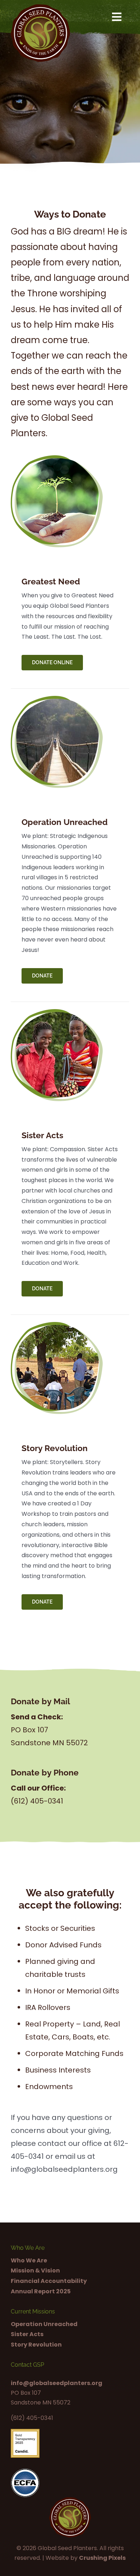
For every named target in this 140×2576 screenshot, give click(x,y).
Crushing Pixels (102, 2558)
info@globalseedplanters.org (57, 2383)
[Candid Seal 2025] (25, 2432)
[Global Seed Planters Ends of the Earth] (40, 7)
